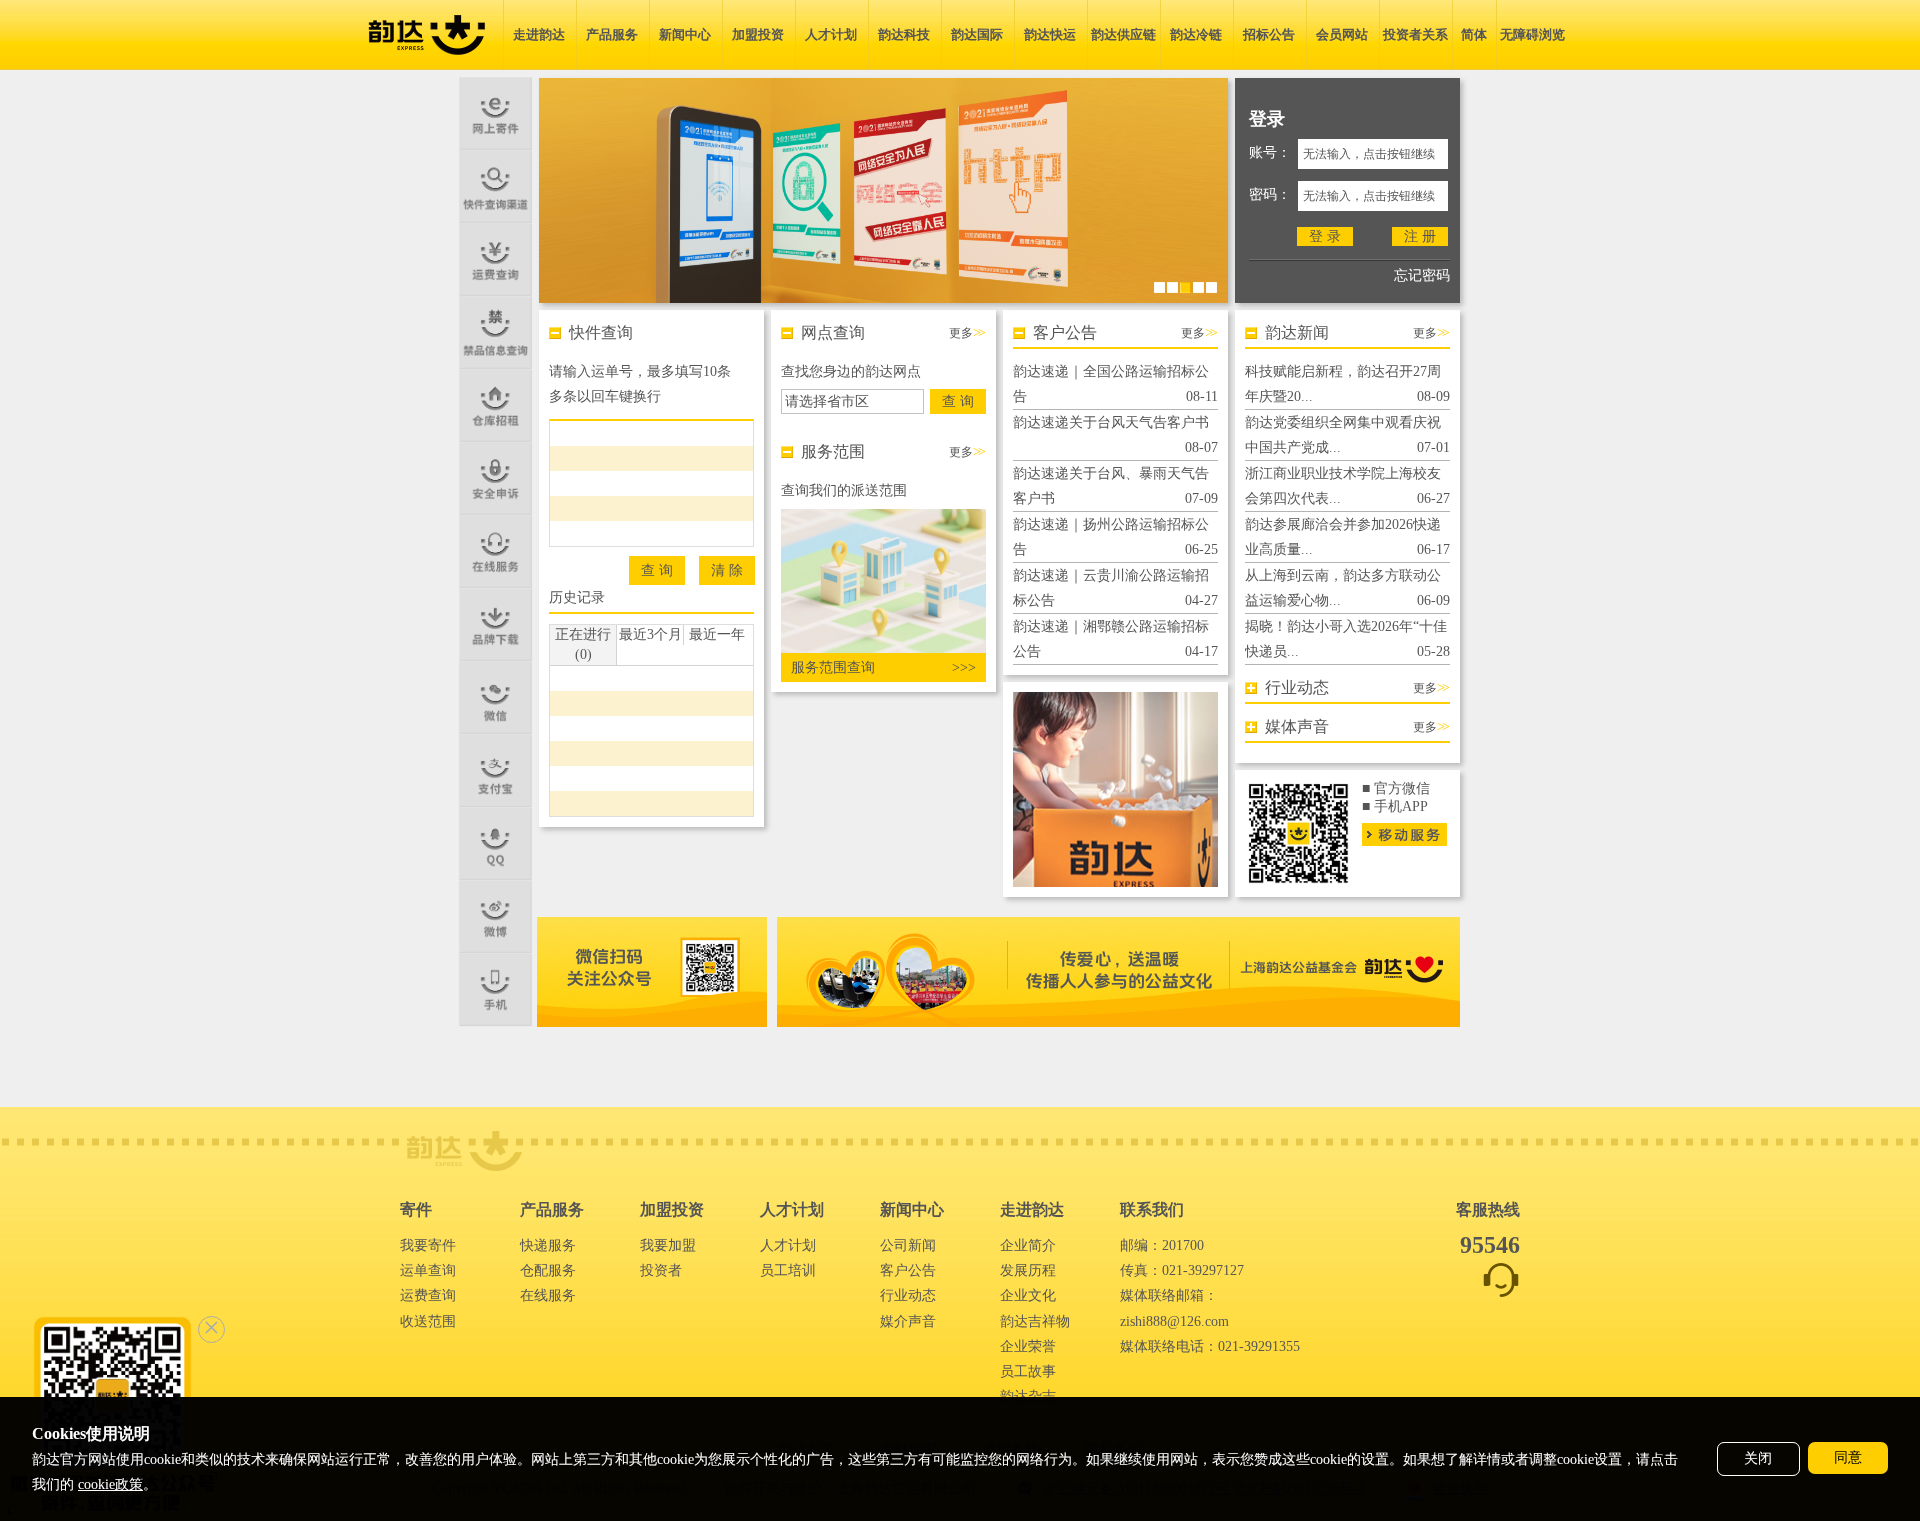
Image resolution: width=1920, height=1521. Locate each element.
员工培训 (788, 1270)
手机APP (1401, 806)
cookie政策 (110, 1484)
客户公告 (908, 1270)
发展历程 (1028, 1270)
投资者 (661, 1270)
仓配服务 (548, 1270)
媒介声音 (908, 1321)
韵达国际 (977, 34)
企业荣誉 (1028, 1346)
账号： (1270, 152)
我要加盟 (668, 1245)
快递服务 (548, 1245)
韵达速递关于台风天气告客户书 (1111, 422)
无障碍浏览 (1532, 34)
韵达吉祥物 (1035, 1321)
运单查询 (428, 1270)
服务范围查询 (838, 667)
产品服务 (612, 34)
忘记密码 (1422, 275)
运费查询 (428, 1295)
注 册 (1420, 236)
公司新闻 (908, 1245)
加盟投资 (758, 34)
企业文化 (1028, 1295)
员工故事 (1028, 1371)
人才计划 (831, 34)
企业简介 (1028, 1245)
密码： (1270, 194)
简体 (1474, 34)
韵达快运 (1050, 34)
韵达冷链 (1196, 34)
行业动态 (908, 1295)
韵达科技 (904, 34)
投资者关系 (1415, 34)
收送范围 (428, 1321)
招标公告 (1269, 34)
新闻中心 (685, 34)
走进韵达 (539, 34)
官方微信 (1402, 788)
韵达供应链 (1123, 34)
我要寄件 (428, 1245)
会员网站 (1342, 34)
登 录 (1325, 236)
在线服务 (548, 1295)
